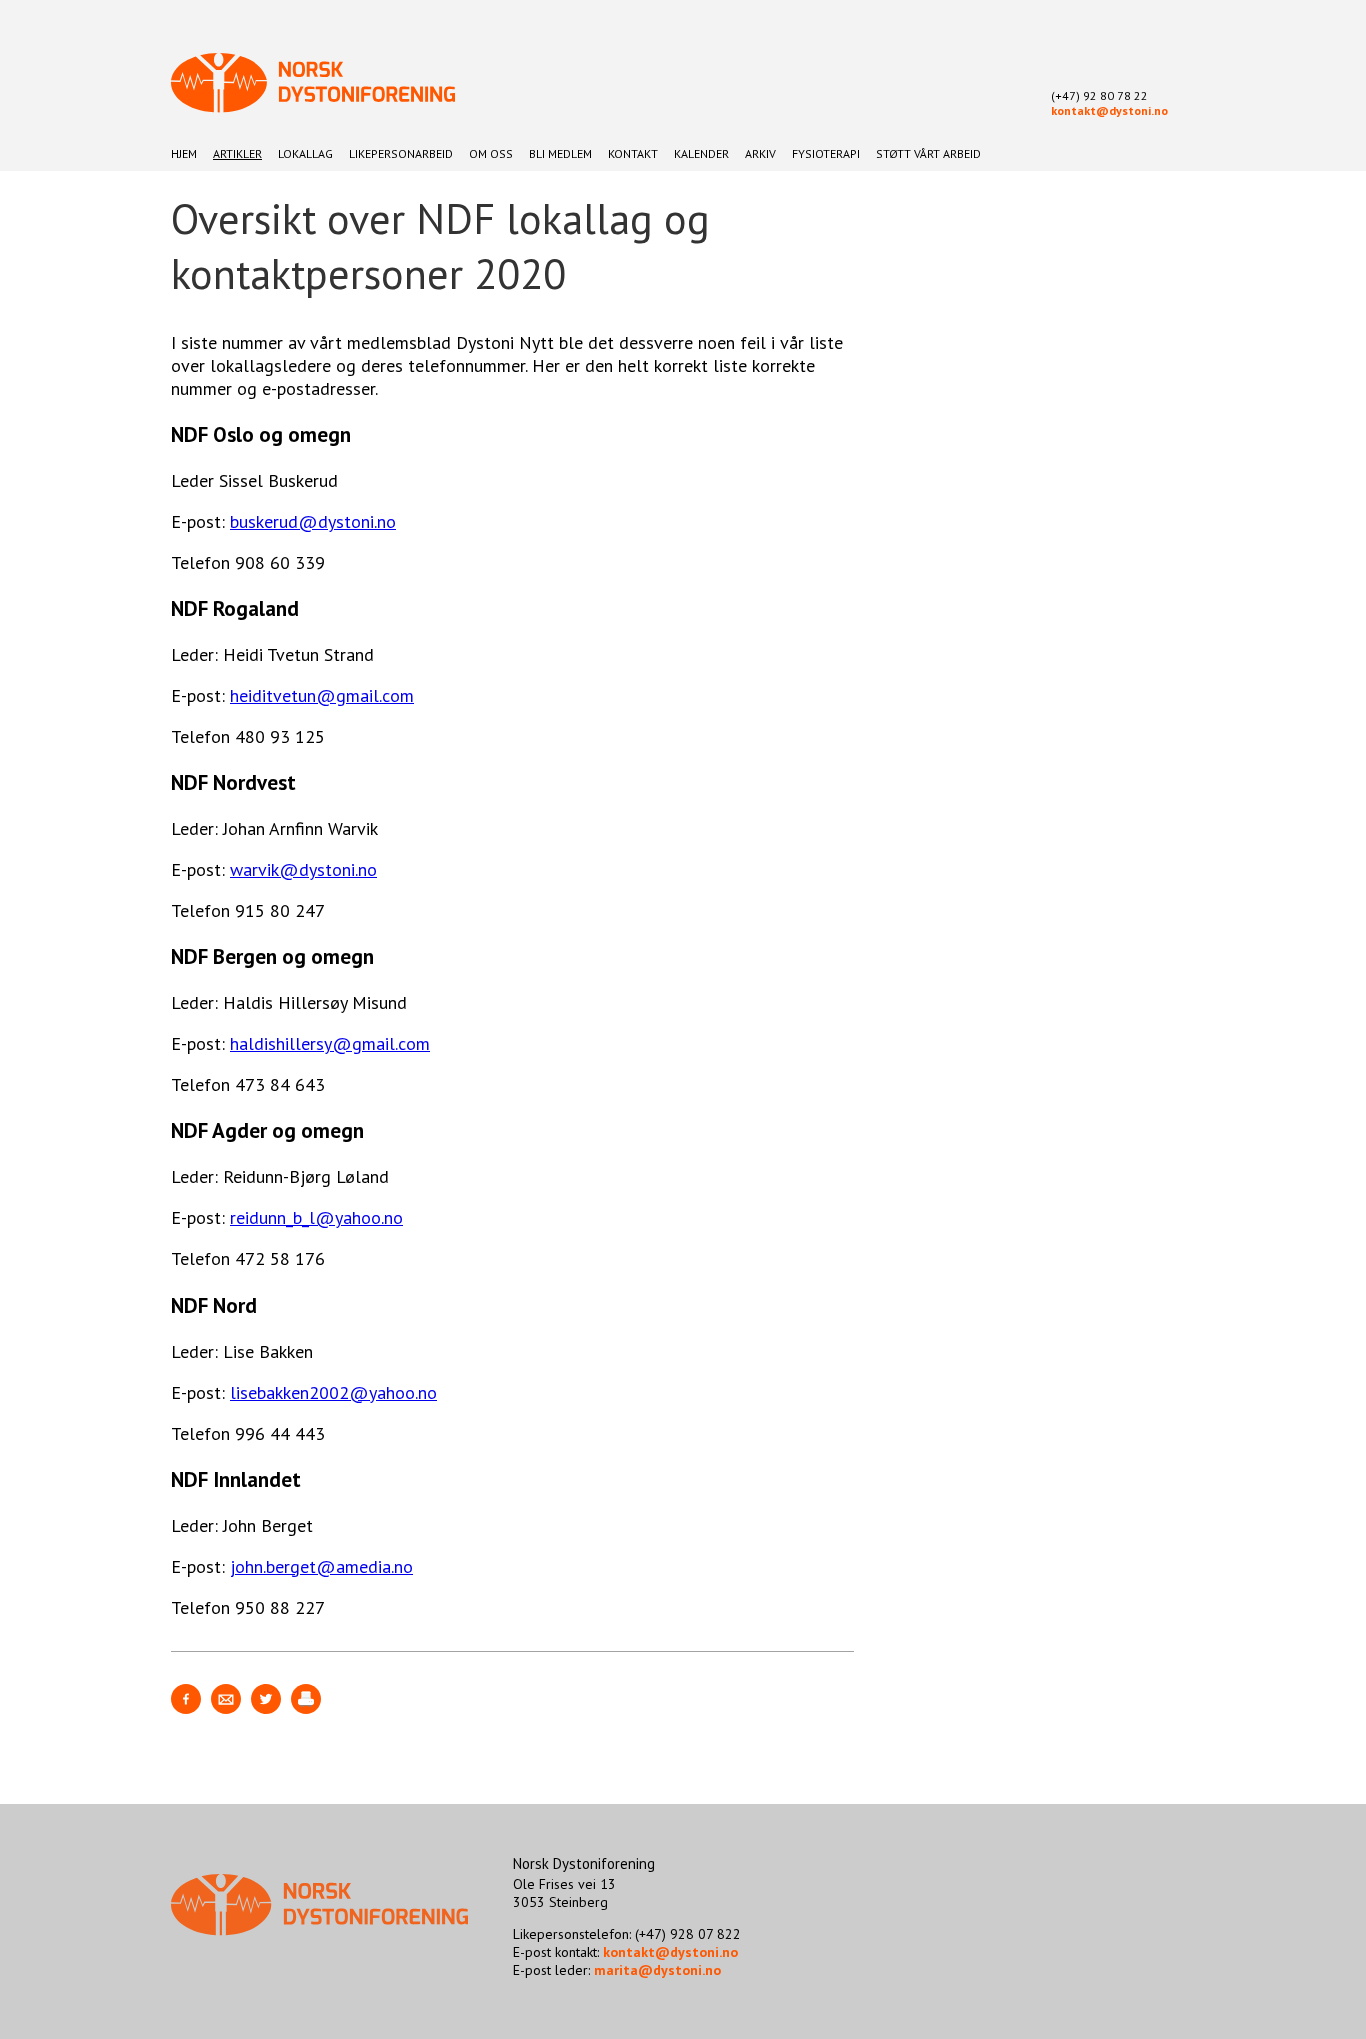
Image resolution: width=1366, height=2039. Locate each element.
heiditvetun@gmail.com (322, 695)
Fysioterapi (826, 153)
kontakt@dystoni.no (1109, 110)
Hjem (184, 153)
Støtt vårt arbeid (928, 153)
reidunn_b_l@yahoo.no (316, 1217)
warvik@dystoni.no (303, 869)
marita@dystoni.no (657, 1970)
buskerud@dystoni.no (313, 521)
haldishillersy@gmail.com (330, 1043)
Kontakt (633, 153)
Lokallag (305, 153)
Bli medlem (560, 153)
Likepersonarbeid (401, 153)
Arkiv (760, 153)
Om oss (491, 153)
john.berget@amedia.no (321, 1566)
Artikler (237, 153)
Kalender (701, 153)
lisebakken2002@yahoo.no (333, 1392)
